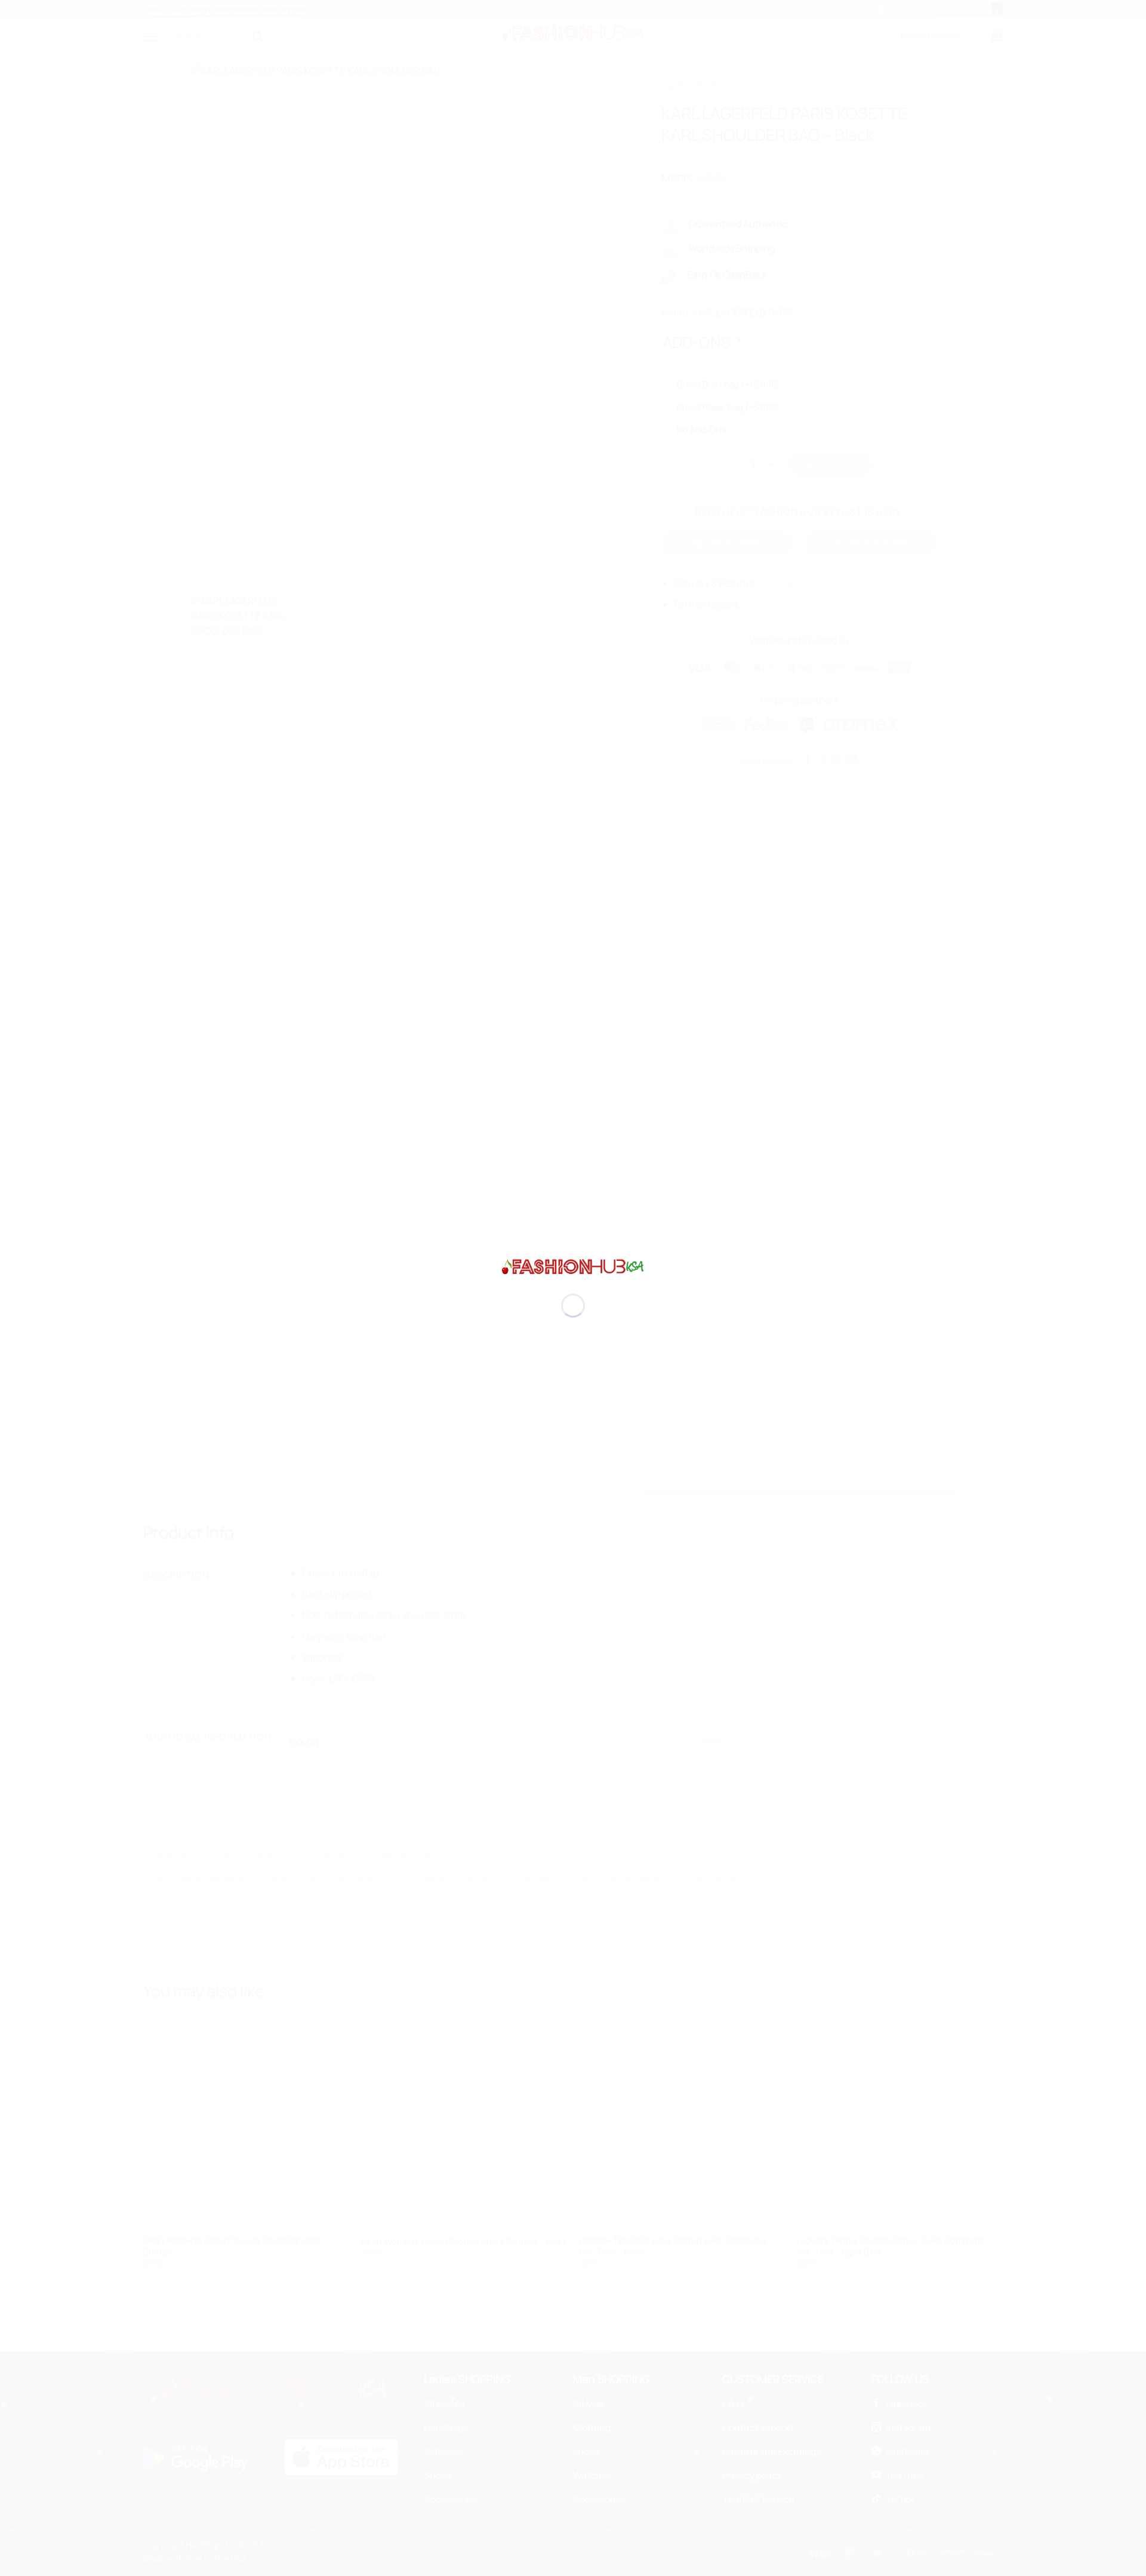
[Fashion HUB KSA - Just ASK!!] (573, 1266)
